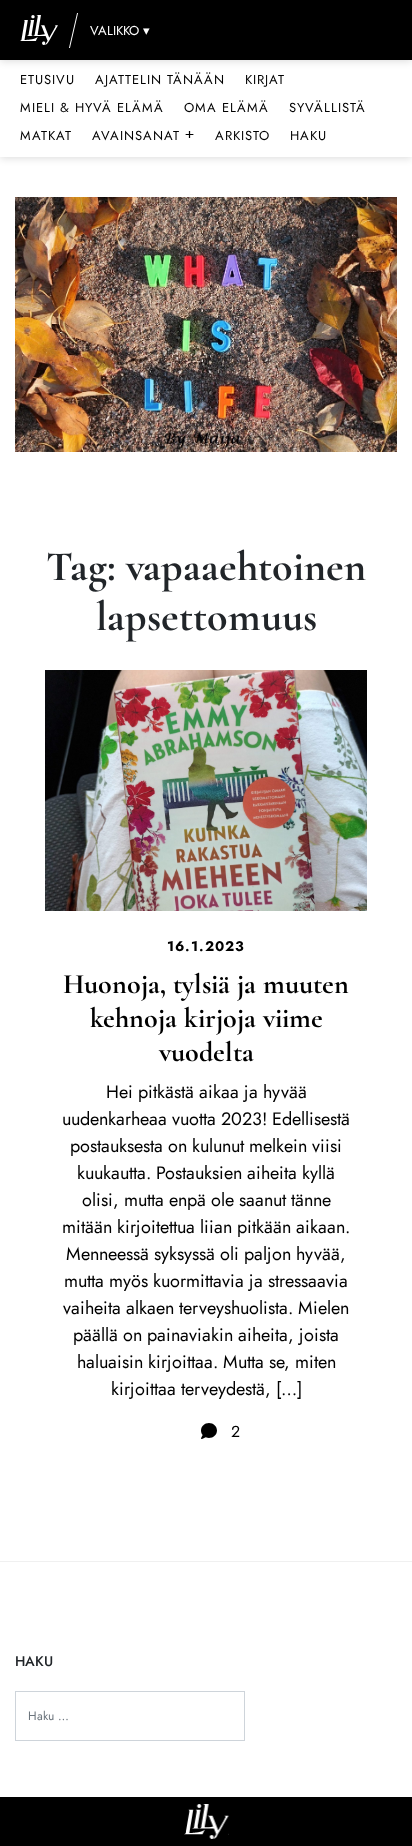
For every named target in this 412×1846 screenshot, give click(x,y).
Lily (206, 1821)
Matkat (46, 135)
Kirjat (265, 79)
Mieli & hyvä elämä (92, 107)
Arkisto (242, 135)
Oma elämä (226, 107)
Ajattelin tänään (160, 79)
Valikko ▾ (120, 30)
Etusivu (47, 79)
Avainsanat (143, 135)
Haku (308, 135)
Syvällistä (327, 107)
